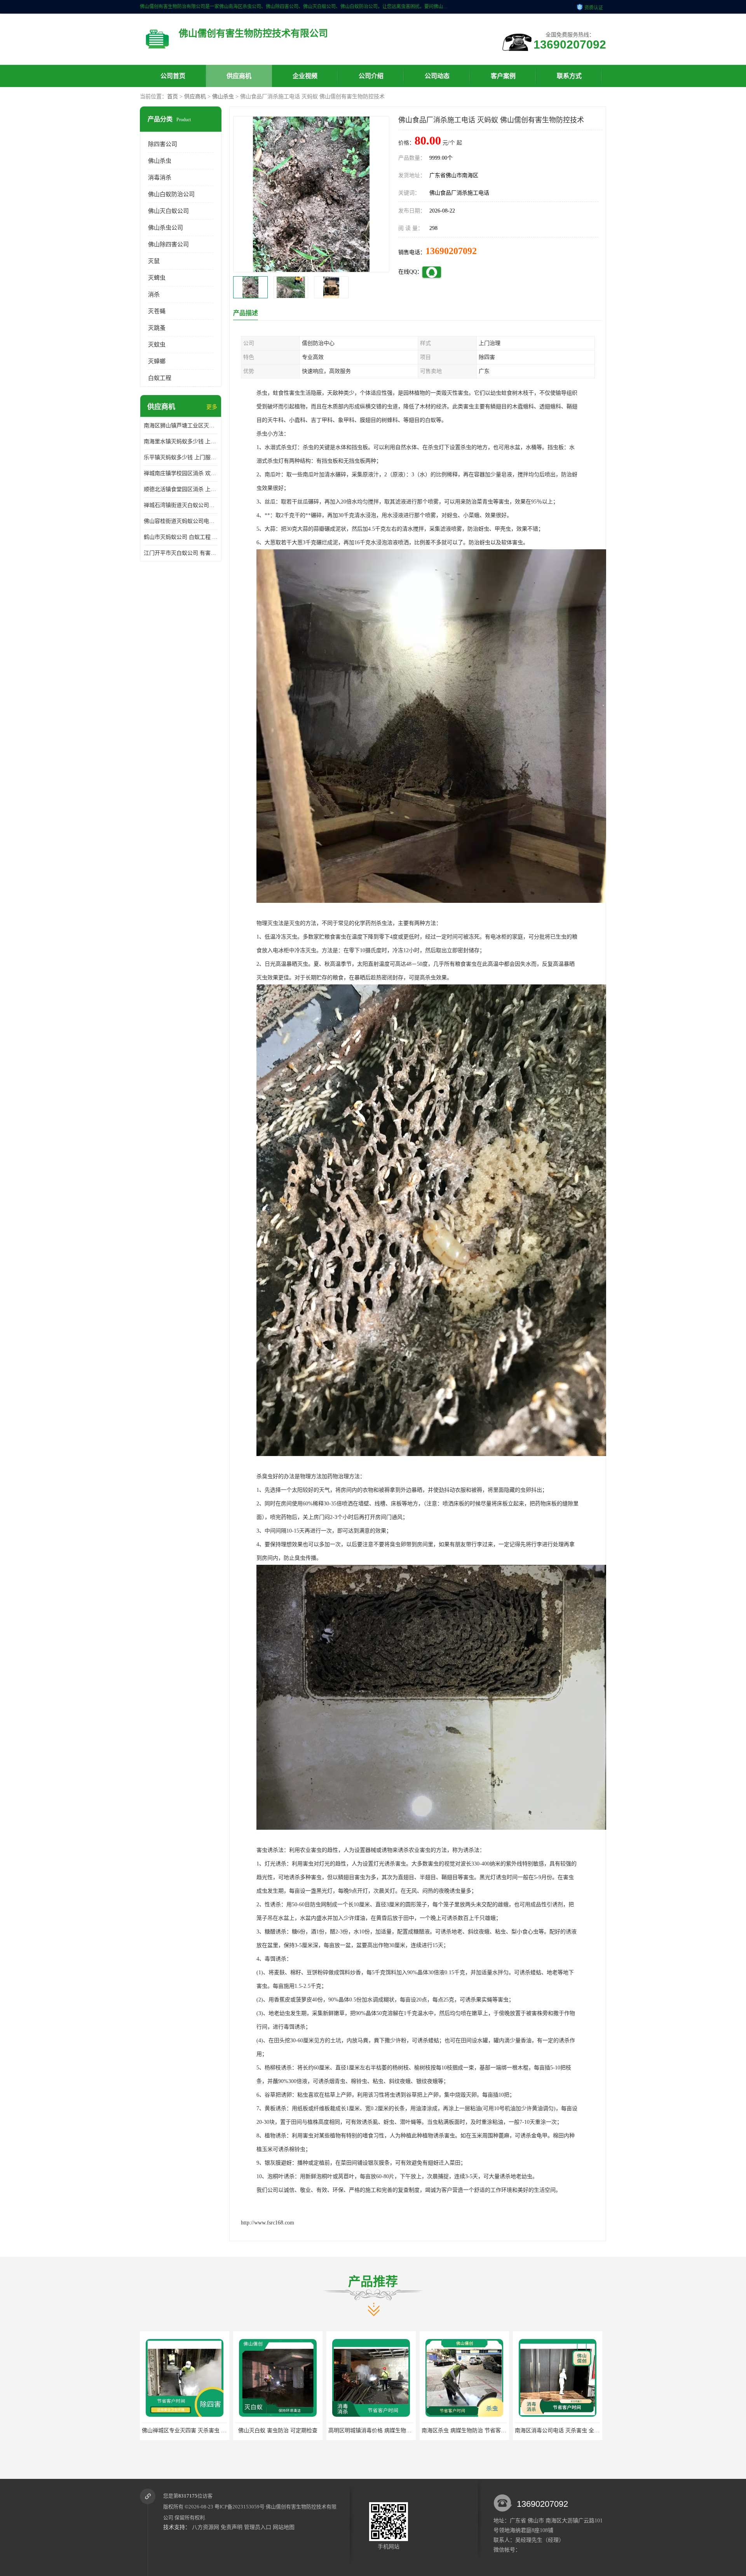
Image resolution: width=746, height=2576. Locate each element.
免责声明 (232, 2527)
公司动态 (437, 76)
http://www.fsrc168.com (268, 2223)
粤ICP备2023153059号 (240, 2507)
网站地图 (284, 2527)
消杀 (154, 294)
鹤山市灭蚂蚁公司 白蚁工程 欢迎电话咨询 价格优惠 (181, 537)
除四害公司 (163, 144)
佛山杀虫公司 (166, 228)
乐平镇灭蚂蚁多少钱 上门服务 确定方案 (181, 457)
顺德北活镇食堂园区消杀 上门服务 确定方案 (181, 489)
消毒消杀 (160, 178)
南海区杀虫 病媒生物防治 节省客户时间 (283, 2431)
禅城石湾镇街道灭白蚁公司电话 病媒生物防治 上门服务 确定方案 (181, 505)
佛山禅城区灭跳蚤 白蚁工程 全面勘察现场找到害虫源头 (488, 2431)
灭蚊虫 (157, 345)
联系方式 (569, 76)
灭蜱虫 (157, 278)
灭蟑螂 (157, 361)
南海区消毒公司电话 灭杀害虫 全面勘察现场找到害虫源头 (398, 2431)
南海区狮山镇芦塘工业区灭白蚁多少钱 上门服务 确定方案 (181, 426)
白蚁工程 (160, 378)
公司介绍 (371, 76)
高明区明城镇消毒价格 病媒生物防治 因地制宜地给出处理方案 (217, 2431)
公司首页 (173, 76)
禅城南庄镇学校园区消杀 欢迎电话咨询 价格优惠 (181, 473)
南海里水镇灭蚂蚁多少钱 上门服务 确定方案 (181, 442)
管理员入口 (258, 2527)
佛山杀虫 (223, 97)
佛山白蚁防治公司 (171, 194)
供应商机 (239, 76)
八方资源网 (206, 2527)
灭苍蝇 (157, 311)
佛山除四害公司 (168, 244)
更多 (212, 407)
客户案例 (503, 76)
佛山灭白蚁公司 (168, 211)
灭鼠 (154, 261)
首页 (173, 97)
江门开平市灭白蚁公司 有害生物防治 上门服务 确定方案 (181, 553)
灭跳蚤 (157, 328)
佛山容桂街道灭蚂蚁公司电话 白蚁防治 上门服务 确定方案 (181, 521)
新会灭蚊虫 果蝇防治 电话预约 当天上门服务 (569, 2431)
